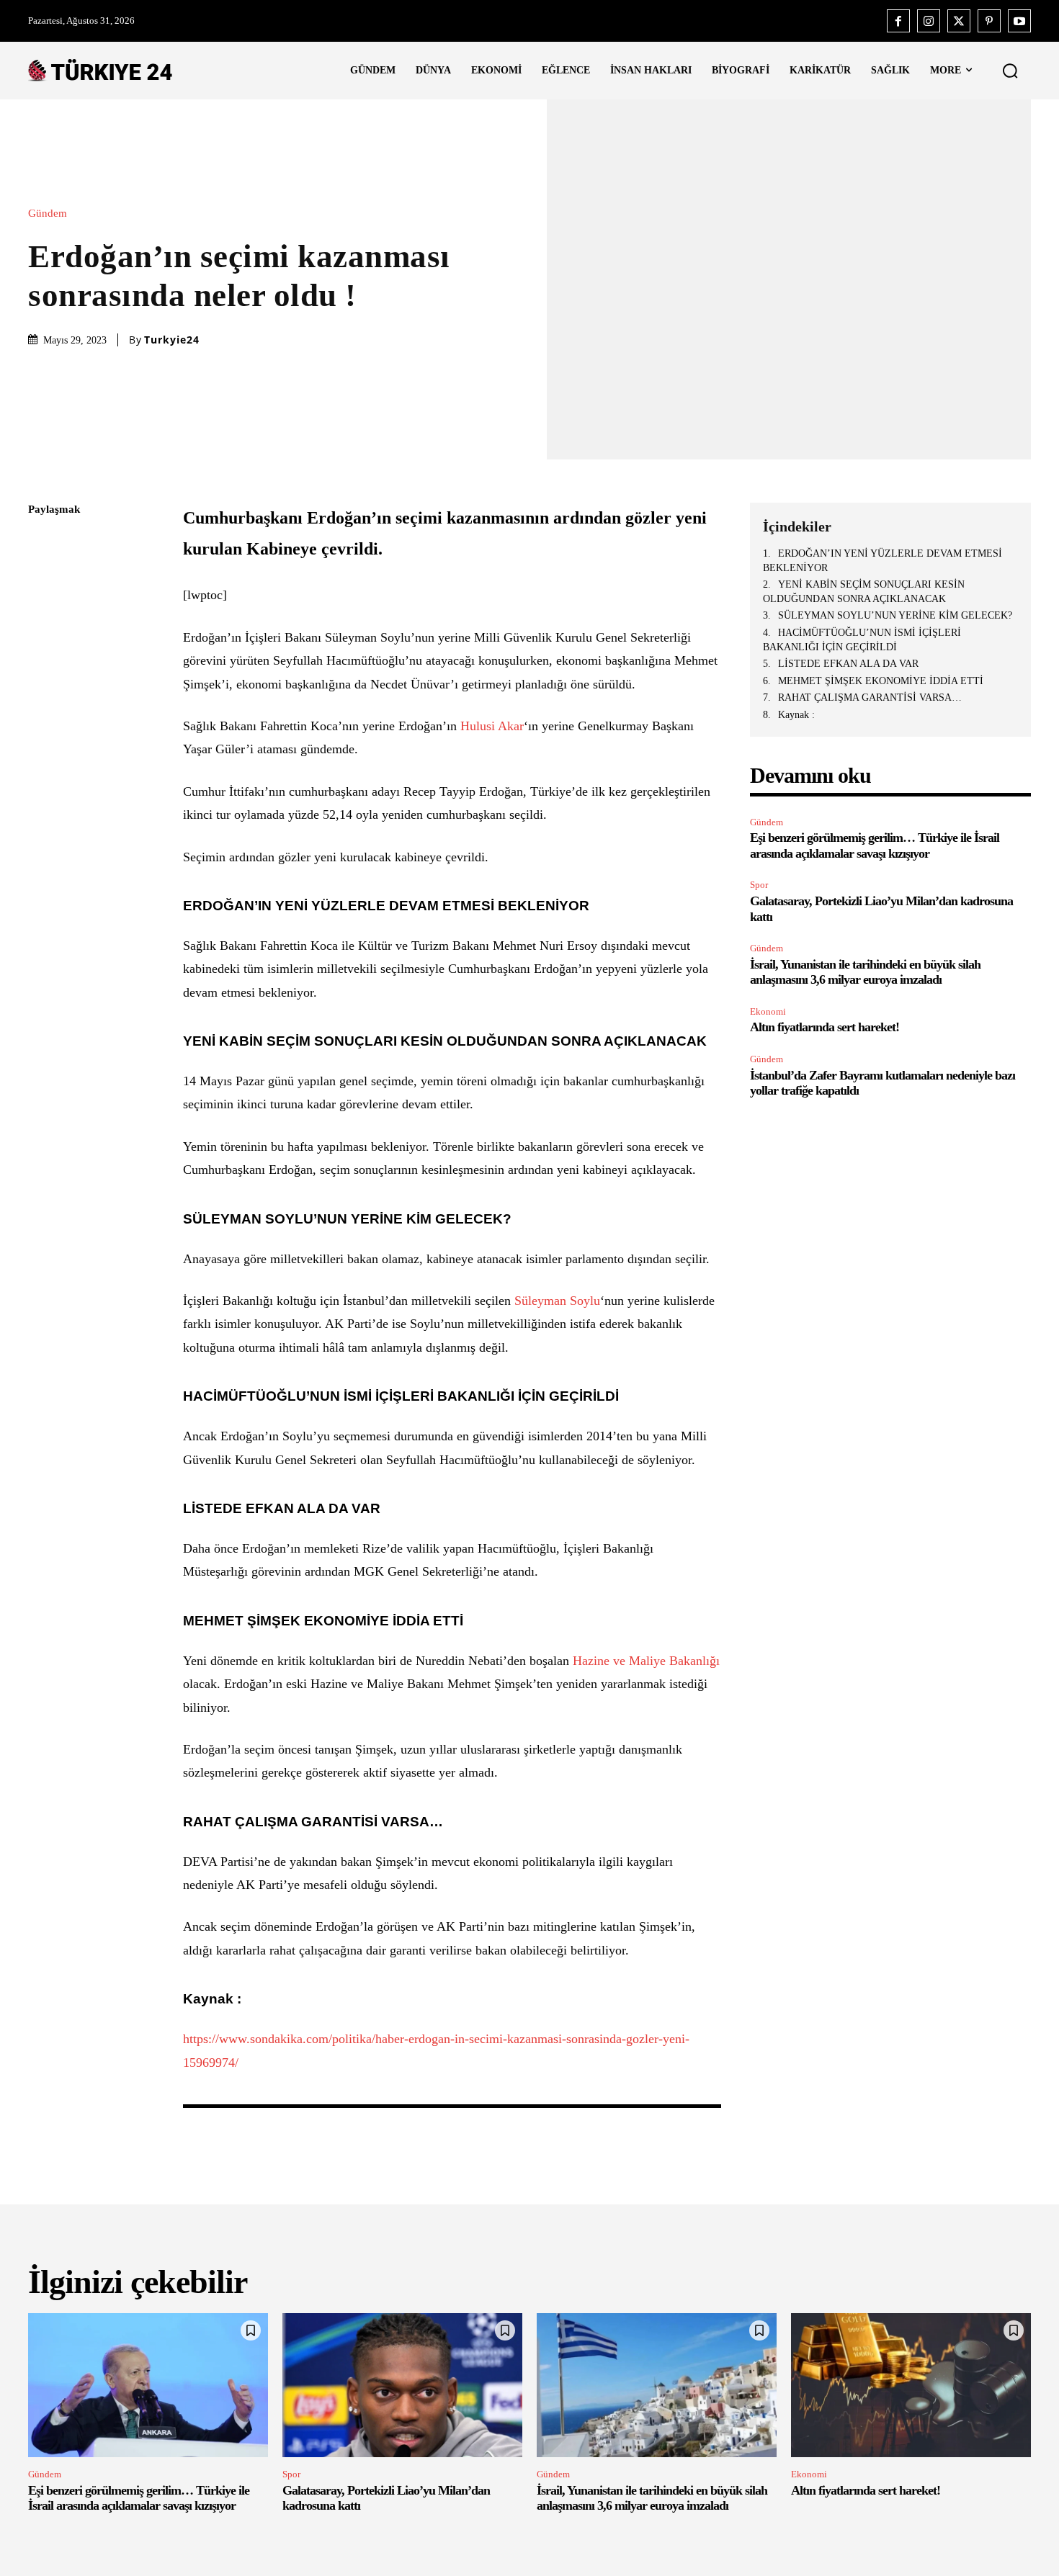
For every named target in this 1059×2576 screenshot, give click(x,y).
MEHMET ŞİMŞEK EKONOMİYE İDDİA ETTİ (881, 681)
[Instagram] (929, 21)
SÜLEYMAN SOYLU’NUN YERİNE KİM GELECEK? (895, 615)
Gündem (48, 214)
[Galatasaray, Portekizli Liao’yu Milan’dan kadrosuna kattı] (402, 2385)
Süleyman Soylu (557, 1301)
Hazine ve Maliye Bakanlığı (646, 1661)
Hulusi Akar (492, 726)
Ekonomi (768, 1011)
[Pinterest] (989, 21)
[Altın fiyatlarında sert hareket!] (911, 2385)
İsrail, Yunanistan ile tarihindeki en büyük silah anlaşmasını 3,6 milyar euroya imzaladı (865, 972)
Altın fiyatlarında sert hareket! (825, 1027)
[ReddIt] (43, 680)
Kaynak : (796, 715)
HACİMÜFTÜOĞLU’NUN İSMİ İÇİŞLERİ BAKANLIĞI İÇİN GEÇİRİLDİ (862, 640)
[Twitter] (959, 21)
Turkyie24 (172, 340)
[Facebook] (898, 21)
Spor (759, 885)
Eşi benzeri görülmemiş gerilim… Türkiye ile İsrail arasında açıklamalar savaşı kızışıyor (139, 2498)
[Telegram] (43, 714)
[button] (1010, 71)
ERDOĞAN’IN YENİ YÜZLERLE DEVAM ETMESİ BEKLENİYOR (882, 561)
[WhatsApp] (43, 646)
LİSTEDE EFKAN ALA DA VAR (848, 664)
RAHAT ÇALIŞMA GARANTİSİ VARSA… (870, 697)
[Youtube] (1019, 21)
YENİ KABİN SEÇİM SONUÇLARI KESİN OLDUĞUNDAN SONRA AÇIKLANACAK (864, 592)
